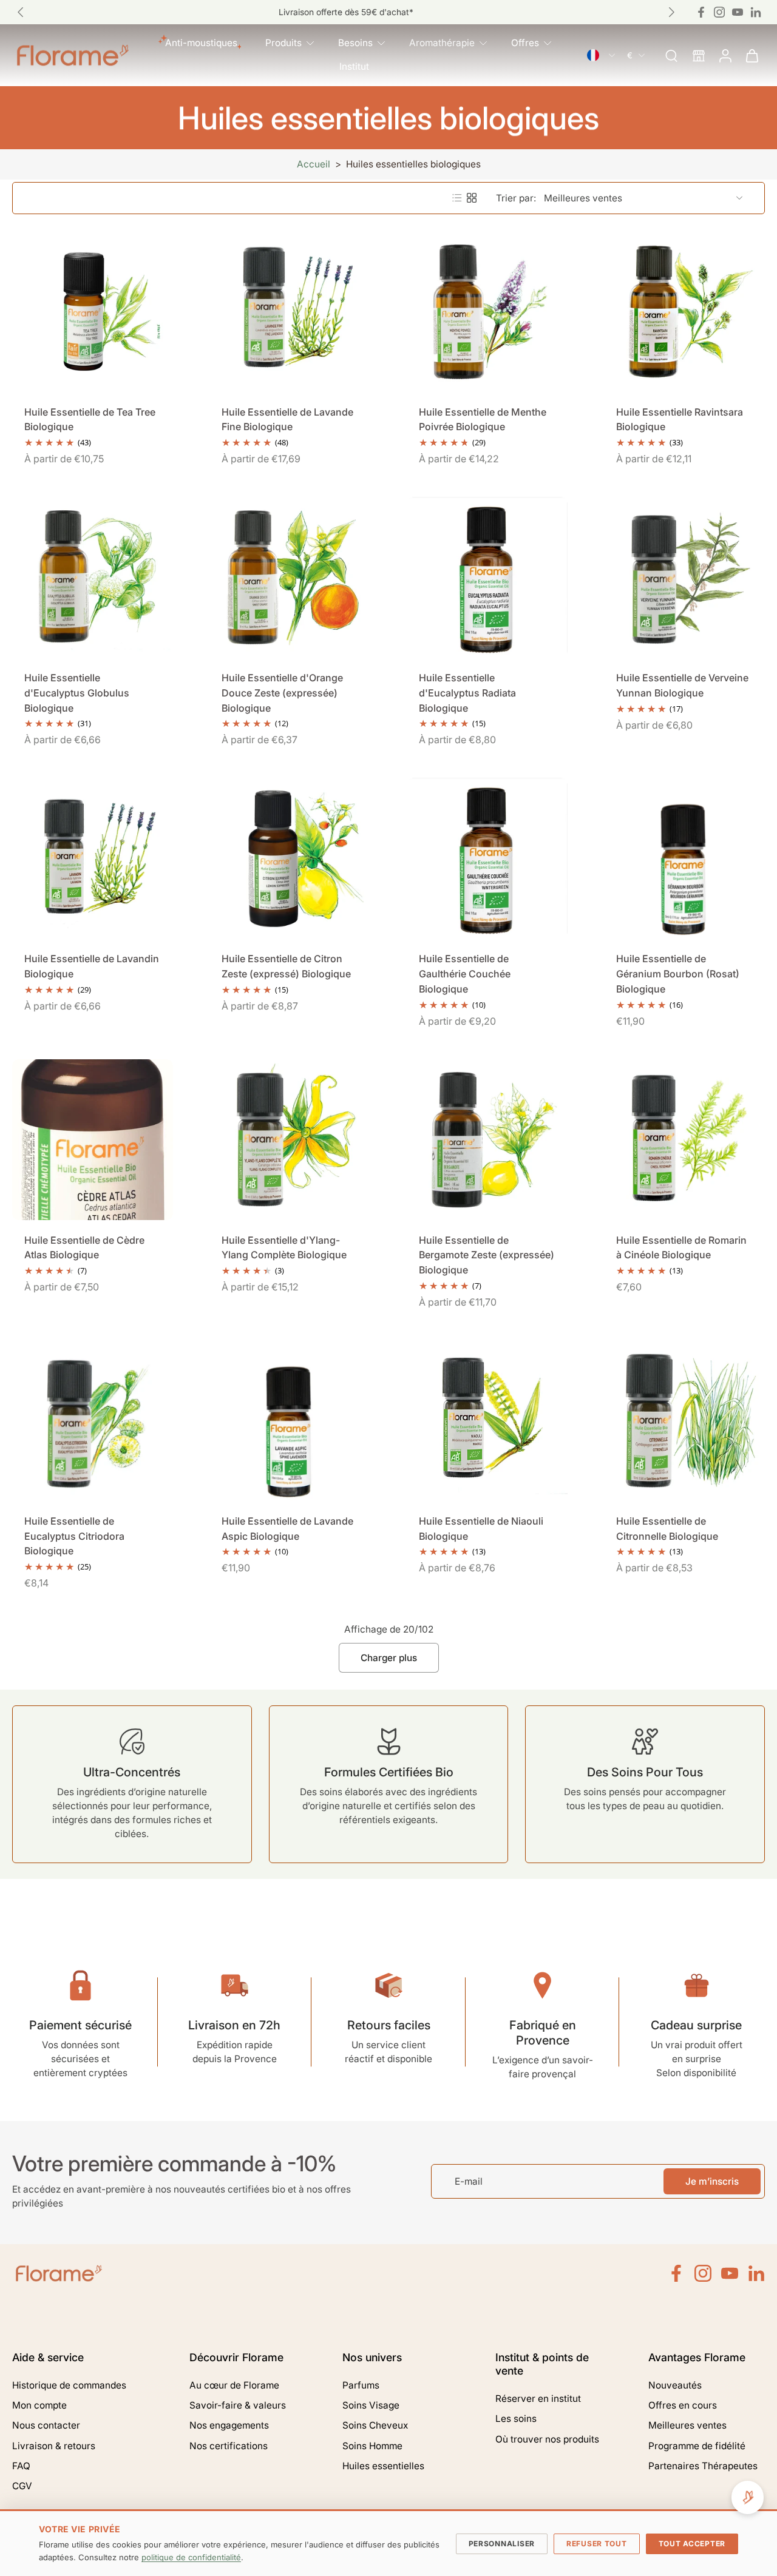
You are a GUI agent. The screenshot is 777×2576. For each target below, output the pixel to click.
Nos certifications (229, 2446)
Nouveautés (675, 2385)
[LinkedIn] (756, 2273)
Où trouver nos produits (547, 2439)
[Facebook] (701, 12)
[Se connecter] (725, 55)
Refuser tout (597, 2544)
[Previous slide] (21, 12)
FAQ (21, 2466)
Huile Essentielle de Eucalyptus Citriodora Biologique (74, 1536)
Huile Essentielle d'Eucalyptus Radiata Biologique (467, 693)
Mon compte (39, 2405)
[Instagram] (719, 12)
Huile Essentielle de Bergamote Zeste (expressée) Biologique (487, 1255)
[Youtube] (738, 12)
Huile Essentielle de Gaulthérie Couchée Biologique (465, 973)
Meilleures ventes (687, 2425)
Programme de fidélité (697, 2446)
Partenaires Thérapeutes (703, 2466)
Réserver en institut (538, 2399)
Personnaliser (502, 2544)
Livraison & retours (54, 2446)
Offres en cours (683, 2405)
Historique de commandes (69, 2385)
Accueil (314, 164)
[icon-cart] (752, 55)
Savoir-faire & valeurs (238, 2405)
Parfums (361, 2385)
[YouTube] (730, 2273)
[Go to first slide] (671, 12)
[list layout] (457, 198)
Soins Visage (371, 2405)
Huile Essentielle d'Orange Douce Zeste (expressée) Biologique (282, 693)
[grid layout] (472, 198)
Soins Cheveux (375, 2425)
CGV (22, 2486)
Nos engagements (229, 2425)
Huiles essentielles (383, 2466)
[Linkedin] (756, 12)
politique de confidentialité (191, 2557)
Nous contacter (46, 2425)
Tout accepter (692, 2544)
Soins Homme (372, 2446)
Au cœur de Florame (234, 2385)
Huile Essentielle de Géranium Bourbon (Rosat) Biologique (678, 973)
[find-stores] (698, 55)
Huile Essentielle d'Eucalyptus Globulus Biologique (77, 693)
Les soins (516, 2419)
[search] (671, 55)
